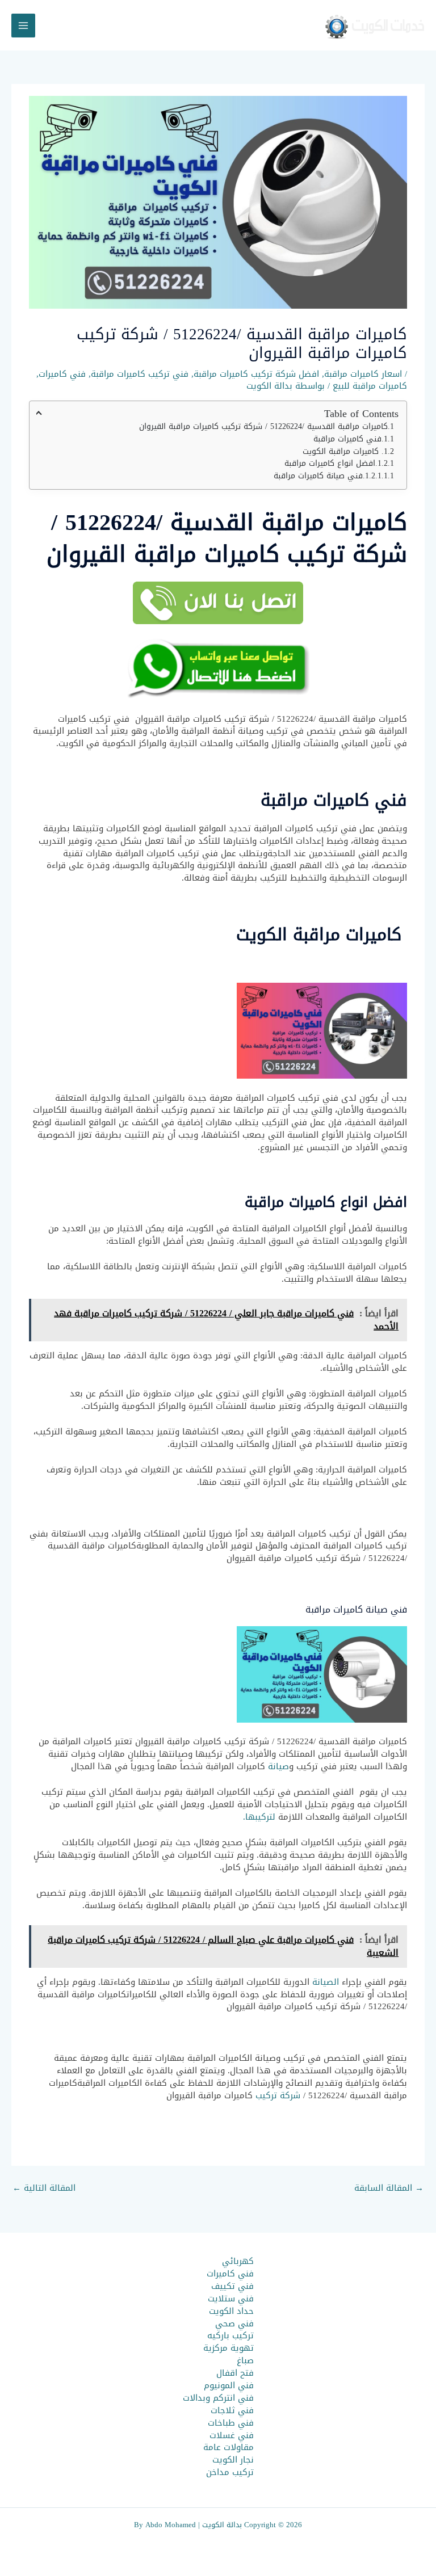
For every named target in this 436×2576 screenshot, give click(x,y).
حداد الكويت (231, 2311)
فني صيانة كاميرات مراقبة (318, 476)
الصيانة (326, 1982)
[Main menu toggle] (23, 26)
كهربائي (238, 2261)
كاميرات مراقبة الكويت (342, 452)
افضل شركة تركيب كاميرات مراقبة (256, 374)
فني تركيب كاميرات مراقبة (140, 374)
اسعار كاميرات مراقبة (363, 374)
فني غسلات (232, 2435)
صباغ (245, 2360)
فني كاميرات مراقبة (347, 439)
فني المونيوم (229, 2385)
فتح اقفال (235, 2373)
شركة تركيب (278, 2095)
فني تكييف (232, 2286)
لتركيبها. (259, 1817)
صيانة (278, 1766)
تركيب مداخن (230, 2472)
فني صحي (234, 2324)
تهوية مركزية (229, 2348)
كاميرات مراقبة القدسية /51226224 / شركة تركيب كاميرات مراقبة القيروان (263, 427)
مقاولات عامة (229, 2447)
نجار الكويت (233, 2460)
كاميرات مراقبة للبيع (370, 386)
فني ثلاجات (232, 2410)
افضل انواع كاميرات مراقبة (330, 464)
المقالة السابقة (389, 2188)
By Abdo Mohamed (165, 2525)
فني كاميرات (62, 374)
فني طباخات (231, 2423)
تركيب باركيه (230, 2335)
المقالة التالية (44, 2188)
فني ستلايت (231, 2299)
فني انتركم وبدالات (218, 2398)
